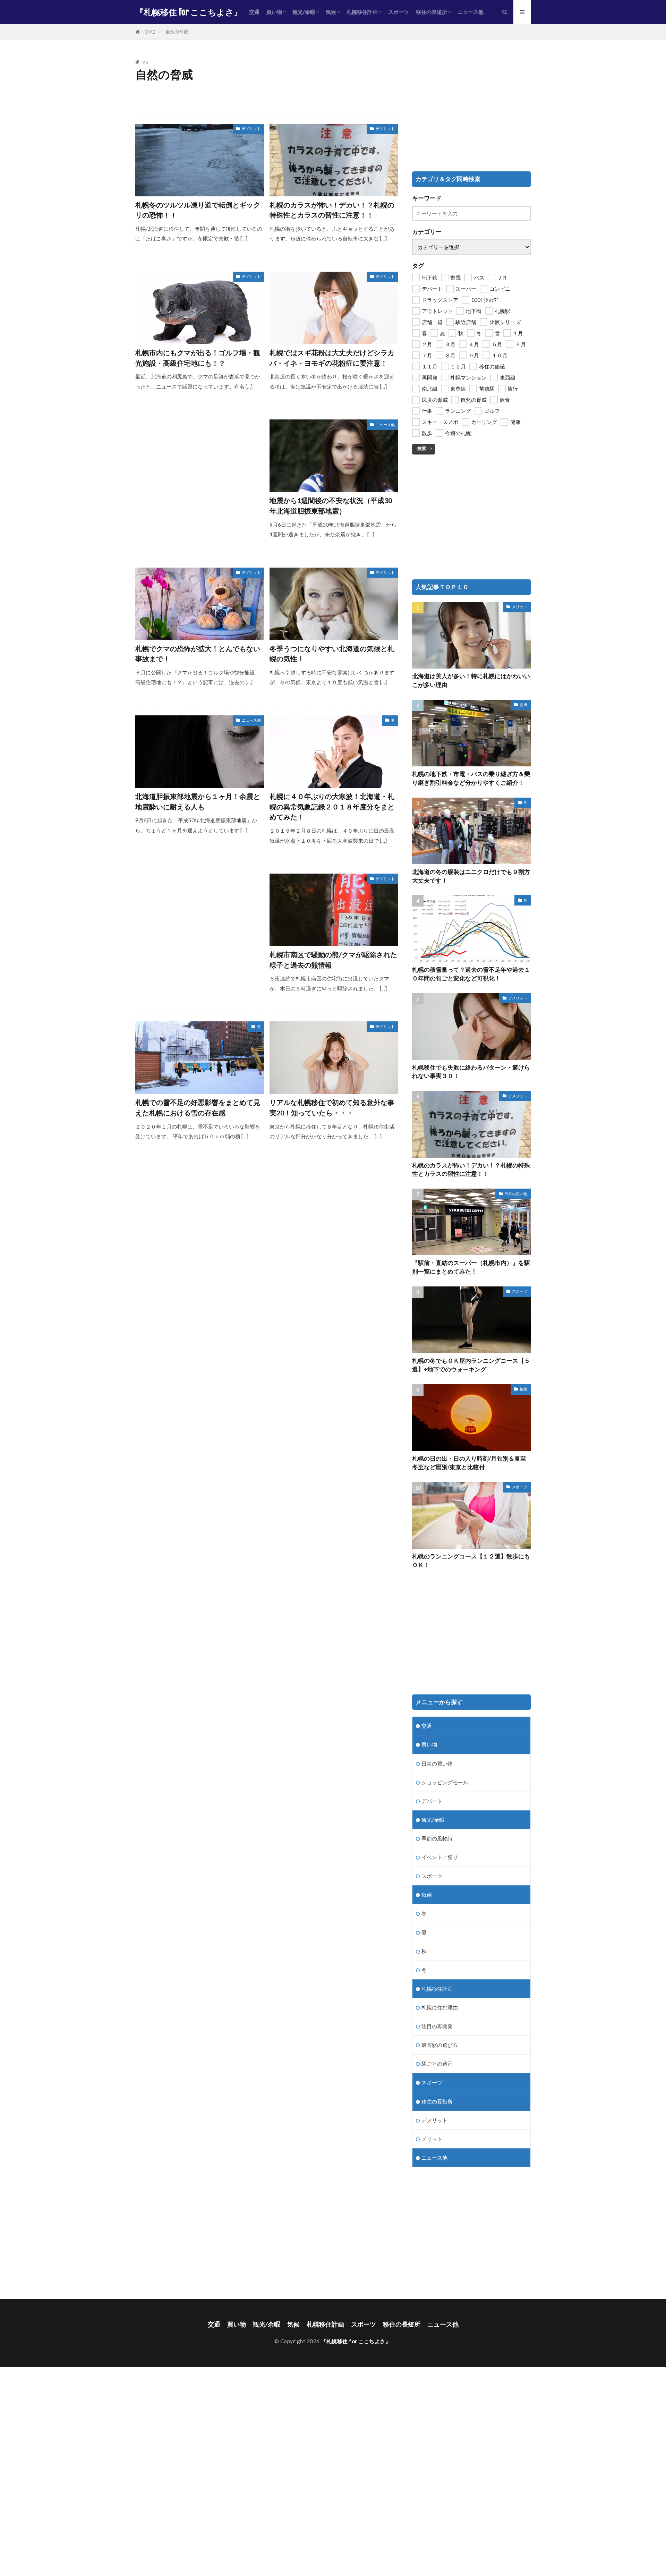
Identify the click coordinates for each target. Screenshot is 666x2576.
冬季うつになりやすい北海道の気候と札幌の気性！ (332, 654)
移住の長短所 (432, 12)
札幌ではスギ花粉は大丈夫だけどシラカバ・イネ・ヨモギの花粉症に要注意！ (332, 358)
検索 (422, 448)
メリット (520, 607)
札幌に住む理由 (440, 2007)
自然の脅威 (177, 32)
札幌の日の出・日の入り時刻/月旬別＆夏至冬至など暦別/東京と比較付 (469, 1463)
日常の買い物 (516, 1194)
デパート (432, 1801)
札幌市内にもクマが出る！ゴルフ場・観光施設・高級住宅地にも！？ (198, 358)
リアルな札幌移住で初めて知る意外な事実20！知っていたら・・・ (332, 1107)
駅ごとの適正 (437, 2064)
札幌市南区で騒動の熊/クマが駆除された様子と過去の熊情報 (333, 960)
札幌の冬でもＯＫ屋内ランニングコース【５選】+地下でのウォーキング (471, 1365)
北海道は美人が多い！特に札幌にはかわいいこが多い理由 (471, 681)
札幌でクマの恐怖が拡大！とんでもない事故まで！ (198, 654)
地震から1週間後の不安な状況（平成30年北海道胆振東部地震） (331, 505)
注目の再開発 (437, 2026)
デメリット (251, 129)
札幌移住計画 (362, 12)
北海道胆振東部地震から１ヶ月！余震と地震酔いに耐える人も (198, 801)
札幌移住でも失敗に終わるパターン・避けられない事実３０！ (471, 1072)
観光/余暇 (304, 12)
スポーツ (399, 12)
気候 (331, 12)
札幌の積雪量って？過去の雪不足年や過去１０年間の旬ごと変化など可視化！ (471, 974)
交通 (254, 12)
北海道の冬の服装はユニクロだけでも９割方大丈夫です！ (471, 876)
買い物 (274, 12)
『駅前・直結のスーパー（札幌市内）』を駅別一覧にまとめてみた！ (471, 1267)
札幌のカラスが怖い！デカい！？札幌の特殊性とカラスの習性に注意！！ (332, 210)
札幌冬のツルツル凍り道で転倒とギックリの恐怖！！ (198, 210)
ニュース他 (471, 12)
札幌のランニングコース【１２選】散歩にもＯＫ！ (471, 1561)
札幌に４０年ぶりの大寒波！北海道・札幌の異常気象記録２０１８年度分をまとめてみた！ (332, 806)
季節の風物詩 (437, 1838)
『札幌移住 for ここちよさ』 (189, 12)
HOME (148, 32)
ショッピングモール (445, 1782)
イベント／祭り (440, 1857)
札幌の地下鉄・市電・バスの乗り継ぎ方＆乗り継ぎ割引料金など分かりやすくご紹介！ (471, 778)
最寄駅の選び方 (440, 2045)
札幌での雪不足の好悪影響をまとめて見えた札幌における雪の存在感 (198, 1107)
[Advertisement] (200, 468)
